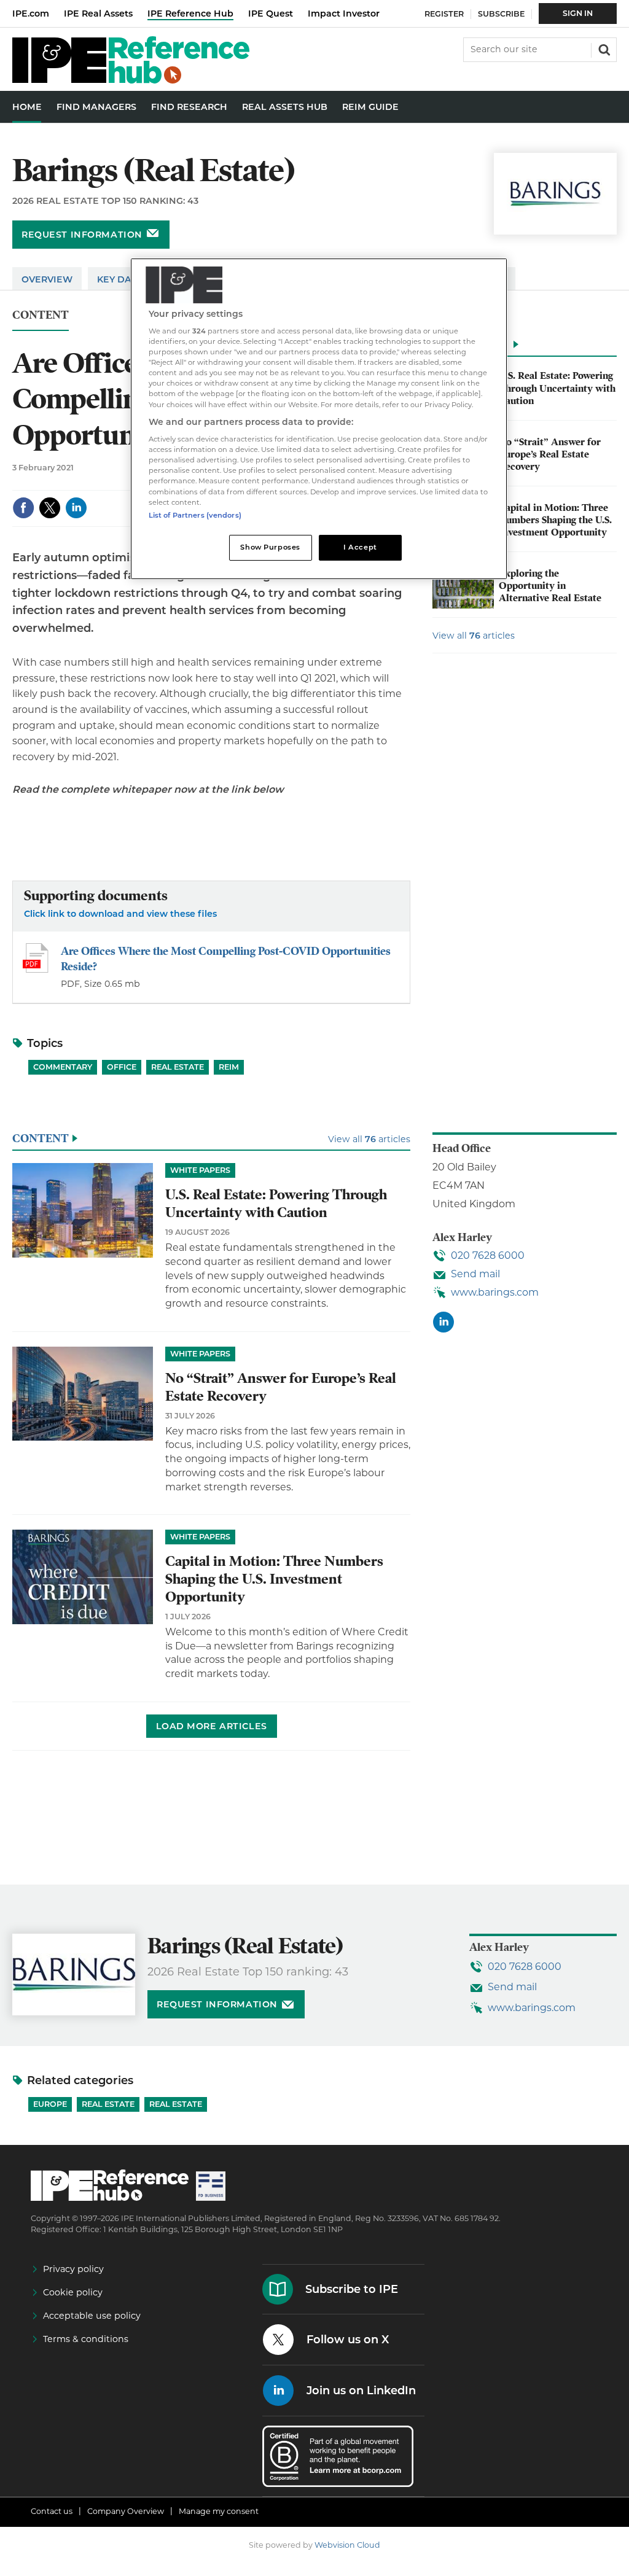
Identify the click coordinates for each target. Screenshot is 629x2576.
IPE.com (31, 14)
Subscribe (501, 14)
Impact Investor (344, 14)
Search (603, 49)
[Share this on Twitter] (50, 508)
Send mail (475, 1274)
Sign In (578, 13)
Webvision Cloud (347, 2545)
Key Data (120, 279)
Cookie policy (73, 2292)
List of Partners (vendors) (195, 515)
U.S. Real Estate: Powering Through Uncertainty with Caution (557, 388)
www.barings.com (495, 1292)
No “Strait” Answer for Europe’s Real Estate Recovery (550, 455)
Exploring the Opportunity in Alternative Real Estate (550, 586)
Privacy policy (73, 2269)
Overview (47, 279)
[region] (319, 419)
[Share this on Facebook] (23, 508)
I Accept (360, 547)
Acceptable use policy (92, 2316)
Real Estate (178, 1067)
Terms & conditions (86, 2339)
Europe (50, 2104)
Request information (82, 235)
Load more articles (212, 1726)
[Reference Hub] (131, 80)
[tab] (525, 348)
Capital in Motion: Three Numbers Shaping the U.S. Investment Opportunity (555, 520)
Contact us (52, 2511)
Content (41, 315)
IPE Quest (271, 14)
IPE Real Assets (98, 14)
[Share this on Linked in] (76, 508)
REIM (229, 1067)
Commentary (63, 1067)
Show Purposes (270, 547)
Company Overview (126, 2511)
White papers (200, 1170)
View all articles (474, 636)
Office (122, 1067)
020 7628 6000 (488, 1255)
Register (444, 14)
